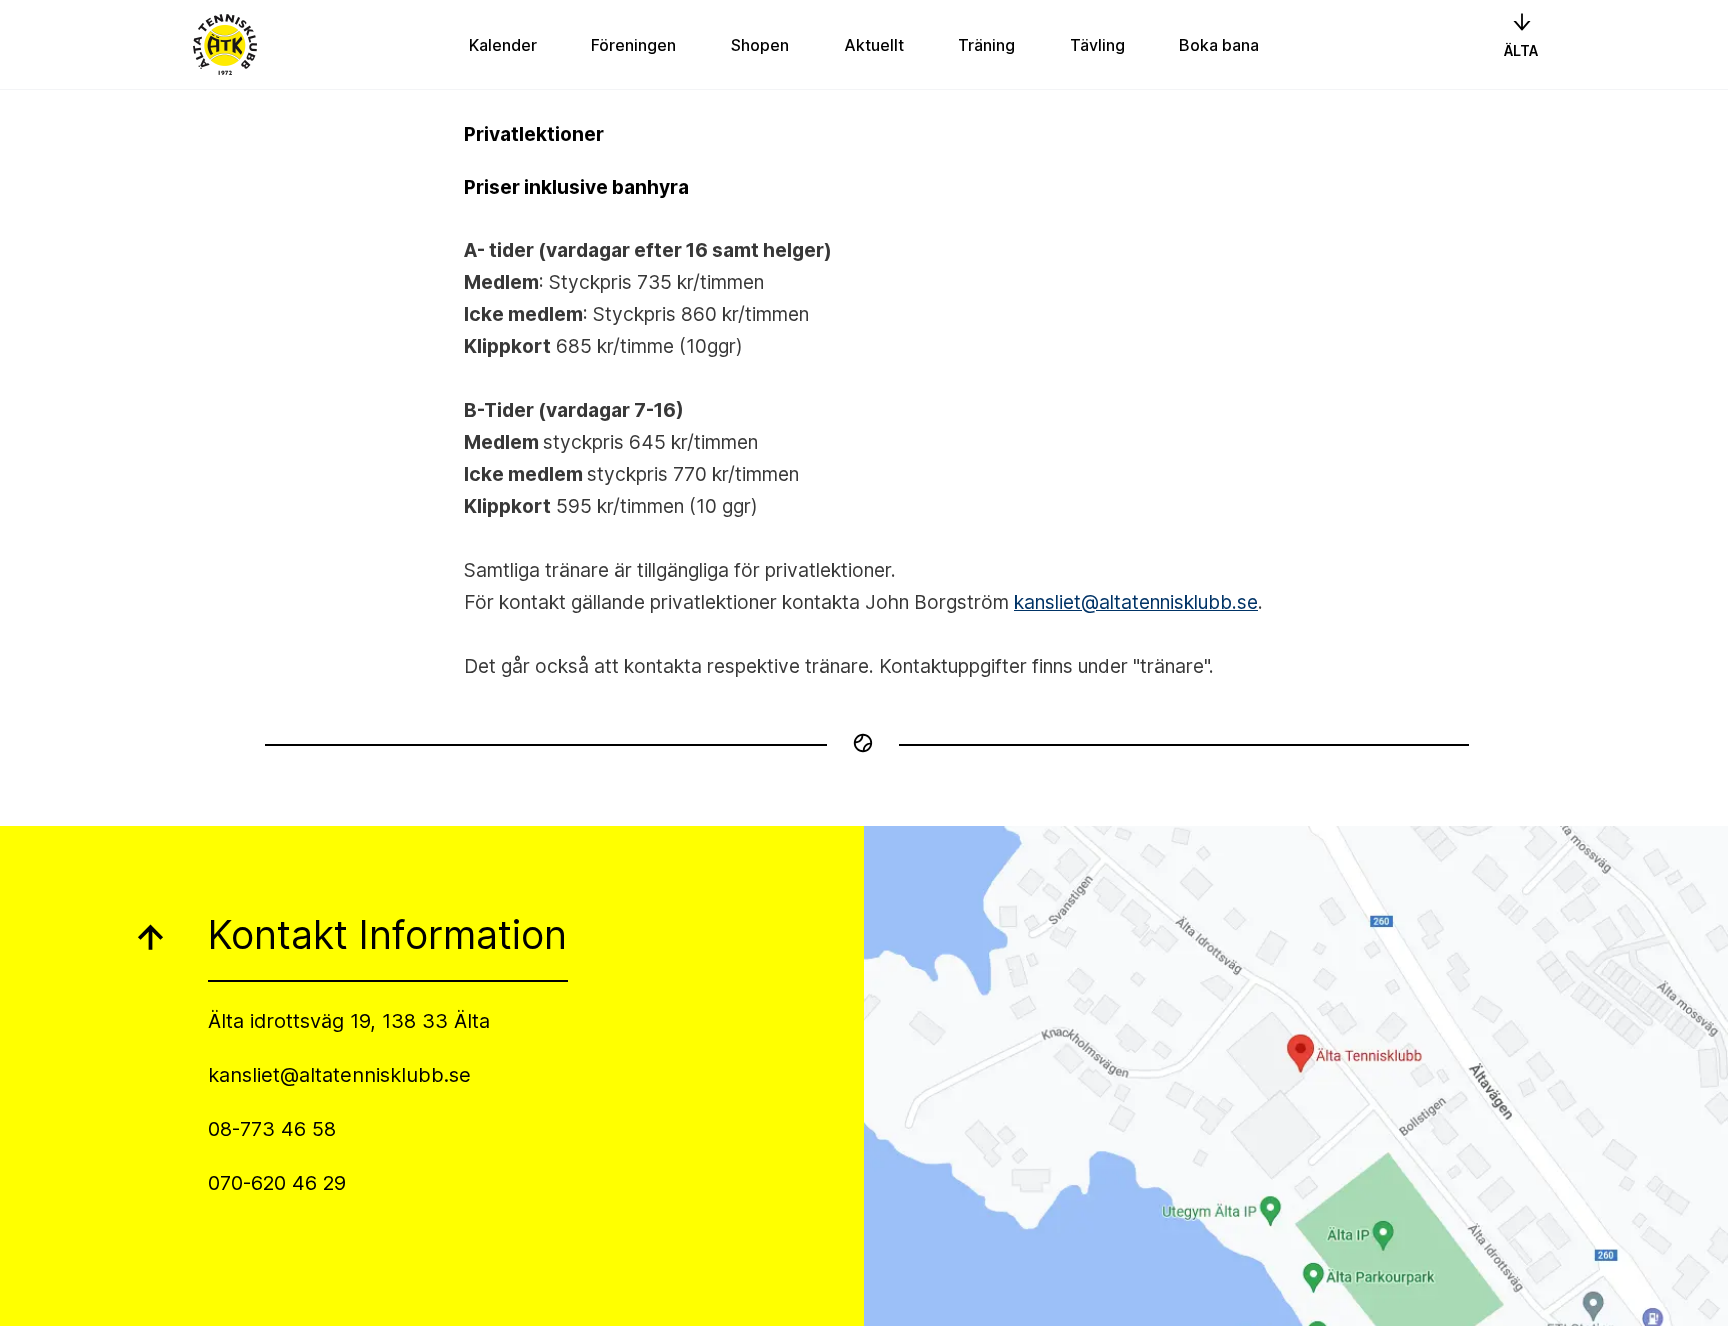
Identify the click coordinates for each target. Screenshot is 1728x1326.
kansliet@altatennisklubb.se (1136, 602)
